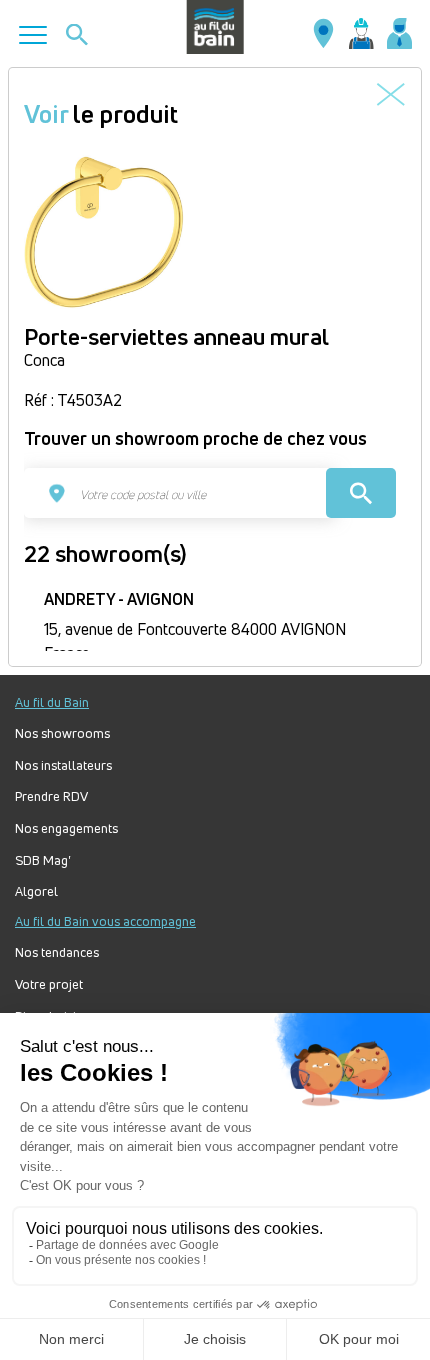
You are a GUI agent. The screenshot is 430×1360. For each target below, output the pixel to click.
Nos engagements (66, 828)
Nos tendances (57, 952)
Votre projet (49, 984)
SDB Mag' (43, 860)
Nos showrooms (62, 733)
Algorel (36, 891)
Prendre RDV (51, 796)
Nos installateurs (63, 765)
